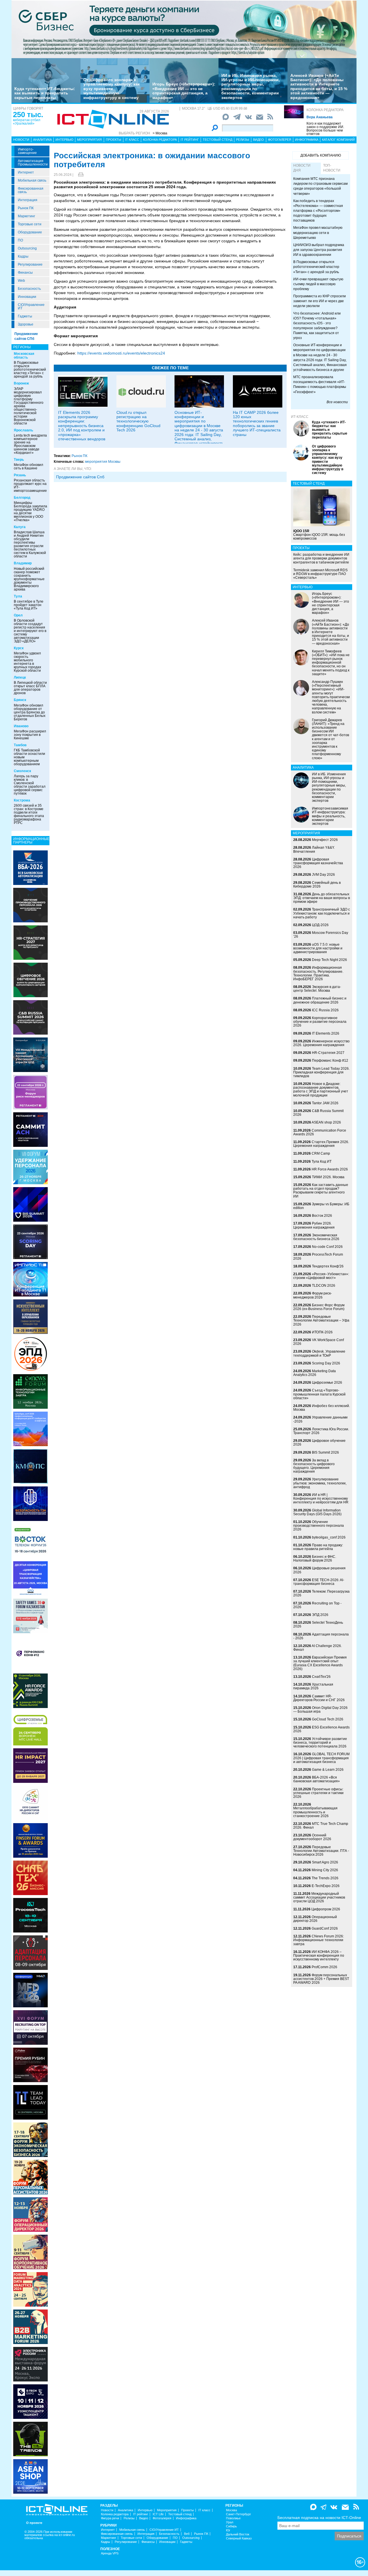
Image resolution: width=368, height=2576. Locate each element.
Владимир (23, 563)
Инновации (27, 297)
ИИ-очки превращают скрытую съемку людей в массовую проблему (318, 284)
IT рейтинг (190, 140)
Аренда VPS (110, 2553)
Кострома (22, 800)
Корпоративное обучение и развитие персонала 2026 (320, 1022)
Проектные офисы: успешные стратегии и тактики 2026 (318, 1793)
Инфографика (307, 140)
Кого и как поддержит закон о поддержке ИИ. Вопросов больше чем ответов (325, 129)
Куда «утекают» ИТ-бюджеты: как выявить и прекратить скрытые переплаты (45, 93)
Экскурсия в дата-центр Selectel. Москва (317, 989)
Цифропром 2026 (326, 1909)
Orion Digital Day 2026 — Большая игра (320, 1710)
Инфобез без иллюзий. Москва (322, 1408)
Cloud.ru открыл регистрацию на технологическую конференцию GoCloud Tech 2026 (138, 421)
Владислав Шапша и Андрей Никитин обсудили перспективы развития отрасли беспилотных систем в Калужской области (30, 544)
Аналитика (42, 140)
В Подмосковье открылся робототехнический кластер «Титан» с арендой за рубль (30, 370)
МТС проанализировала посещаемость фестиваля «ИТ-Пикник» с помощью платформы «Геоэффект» (320, 384)
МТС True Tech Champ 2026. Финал (321, 1826)
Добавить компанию (321, 155)
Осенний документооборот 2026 (312, 1837)
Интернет (26, 172)
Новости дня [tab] (302, 168)
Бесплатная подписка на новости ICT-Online (319, 2518)
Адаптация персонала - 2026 (321, 1636)
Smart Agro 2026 (325, 1862)
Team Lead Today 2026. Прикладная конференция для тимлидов (321, 1072)
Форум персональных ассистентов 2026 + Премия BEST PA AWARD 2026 (321, 1979)
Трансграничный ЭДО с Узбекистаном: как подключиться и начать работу (322, 913)
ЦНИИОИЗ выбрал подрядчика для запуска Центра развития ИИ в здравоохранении (319, 250)
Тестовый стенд (217, 140)
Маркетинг (26, 216)
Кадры (23, 256)
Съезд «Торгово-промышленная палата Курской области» (319, 1394)
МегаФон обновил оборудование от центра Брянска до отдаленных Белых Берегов (30, 712)
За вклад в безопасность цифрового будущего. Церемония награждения (314, 1466)
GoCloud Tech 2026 (328, 1719)
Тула (18, 596)
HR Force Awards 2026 (330, 1169)
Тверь (19, 460)
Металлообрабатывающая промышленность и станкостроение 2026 (315, 1812)
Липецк (20, 677)
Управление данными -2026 (320, 1419)
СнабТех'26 (321, 1677)
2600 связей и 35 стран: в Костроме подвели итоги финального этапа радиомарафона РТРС (29, 814)
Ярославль (23, 430)
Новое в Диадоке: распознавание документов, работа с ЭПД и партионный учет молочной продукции (321, 1090)
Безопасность (29, 289)
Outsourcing (27, 248)
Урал (230, 2522)
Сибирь (231, 2526)
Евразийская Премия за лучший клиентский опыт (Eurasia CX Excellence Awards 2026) (320, 1663)
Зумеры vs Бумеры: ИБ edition (321, 1206)
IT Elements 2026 (326, 1033)
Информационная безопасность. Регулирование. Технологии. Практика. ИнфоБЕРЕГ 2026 (318, 973)
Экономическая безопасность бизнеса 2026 (316, 1237)
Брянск (20, 700)
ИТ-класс (300, 417)
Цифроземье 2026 (327, 1383)
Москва (231, 2510)
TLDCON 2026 (324, 1286)
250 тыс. (28, 115)
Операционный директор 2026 (315, 1919)
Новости (21, 140)
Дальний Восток (238, 2534)
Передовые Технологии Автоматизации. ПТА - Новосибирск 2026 (321, 1851)
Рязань (20, 475)
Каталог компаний (338, 140)
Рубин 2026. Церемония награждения (314, 1225)
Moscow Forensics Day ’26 (321, 935)
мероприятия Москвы (103, 462)
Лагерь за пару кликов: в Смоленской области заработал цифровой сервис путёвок (30, 785)
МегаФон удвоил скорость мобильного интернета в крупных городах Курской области (27, 662)
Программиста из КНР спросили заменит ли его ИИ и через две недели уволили (320, 301)
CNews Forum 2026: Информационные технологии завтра (319, 1940)
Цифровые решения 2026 (319, 1570)
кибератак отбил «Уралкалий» (27, 122)
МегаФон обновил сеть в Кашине (28, 467)
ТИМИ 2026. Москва (328, 1177)
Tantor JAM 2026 (325, 1103)
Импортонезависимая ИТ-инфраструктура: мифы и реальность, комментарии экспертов (330, 816)
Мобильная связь (32, 180)
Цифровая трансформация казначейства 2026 (318, 863)
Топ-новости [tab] (332, 168)
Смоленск (22, 771)
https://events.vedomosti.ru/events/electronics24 (121, 353)
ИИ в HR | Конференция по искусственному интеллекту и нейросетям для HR (321, 1499)
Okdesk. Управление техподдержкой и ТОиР (319, 1353)
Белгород (22, 498)
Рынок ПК (26, 208)
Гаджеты (25, 316)
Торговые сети (30, 224)
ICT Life (158, 2514)
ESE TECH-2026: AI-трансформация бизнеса (319, 1582)
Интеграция (28, 200)
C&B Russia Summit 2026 (318, 1113)
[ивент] (30, 2476)
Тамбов (20, 745)
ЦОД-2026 (320, 925)
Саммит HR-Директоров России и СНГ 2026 (319, 1698)
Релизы (243, 140)
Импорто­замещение (27, 151)
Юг (228, 2530)
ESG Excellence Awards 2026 (321, 1729)
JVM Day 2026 (323, 875)
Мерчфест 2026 (325, 840)
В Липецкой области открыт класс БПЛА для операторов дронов (30, 688)
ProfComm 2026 (324, 1967)
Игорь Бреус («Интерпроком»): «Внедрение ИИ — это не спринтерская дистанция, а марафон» (184, 91)
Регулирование (30, 264)
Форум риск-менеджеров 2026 (313, 1295)
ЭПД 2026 (320, 1615)
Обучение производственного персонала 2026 (319, 1526)
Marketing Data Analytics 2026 (315, 1373)
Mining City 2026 (325, 1870)
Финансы (25, 273)
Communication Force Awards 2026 (320, 1132)
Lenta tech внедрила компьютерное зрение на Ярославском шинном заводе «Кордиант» (30, 444)
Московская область (24, 356)
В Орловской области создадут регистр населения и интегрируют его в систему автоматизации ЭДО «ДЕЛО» (30, 631)
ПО (20, 240)
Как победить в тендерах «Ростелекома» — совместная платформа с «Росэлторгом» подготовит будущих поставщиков (318, 211)
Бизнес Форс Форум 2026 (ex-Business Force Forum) (319, 1307)
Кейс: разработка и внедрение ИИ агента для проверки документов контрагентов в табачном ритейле (321, 558)
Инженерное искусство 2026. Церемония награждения (321, 1043)
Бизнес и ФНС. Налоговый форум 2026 (315, 1559)
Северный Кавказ (239, 2538)
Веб (187, 2534)
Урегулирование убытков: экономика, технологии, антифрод (320, 1483)
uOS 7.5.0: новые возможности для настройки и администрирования (318, 948)
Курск (19, 648)
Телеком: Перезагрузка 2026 (321, 1593)
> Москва (160, 133)
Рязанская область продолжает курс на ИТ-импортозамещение (30, 486)
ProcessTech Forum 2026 (318, 1256)
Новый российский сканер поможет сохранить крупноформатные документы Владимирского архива (29, 579)
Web (21, 281)
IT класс (132, 140)
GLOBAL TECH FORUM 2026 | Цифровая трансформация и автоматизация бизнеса (321, 1758)
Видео (258, 140)
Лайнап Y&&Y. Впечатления (314, 849)
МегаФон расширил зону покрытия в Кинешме (30, 735)
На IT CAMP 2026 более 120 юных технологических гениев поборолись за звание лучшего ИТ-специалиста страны (257, 423)
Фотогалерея (280, 140)
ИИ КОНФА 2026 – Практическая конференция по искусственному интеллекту (319, 1956)
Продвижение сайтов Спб (80, 477)
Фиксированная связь (31, 190)
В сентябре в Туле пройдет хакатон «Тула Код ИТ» (29, 605)
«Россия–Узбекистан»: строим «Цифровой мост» (321, 1276)
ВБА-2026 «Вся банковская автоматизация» (317, 1779)
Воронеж (21, 383)
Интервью (64, 140)
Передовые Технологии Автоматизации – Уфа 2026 (321, 1320)
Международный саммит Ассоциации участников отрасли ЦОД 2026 (319, 1897)
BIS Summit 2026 (325, 1452)
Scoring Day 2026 (326, 1363)
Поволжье (233, 2518)
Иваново (21, 726)
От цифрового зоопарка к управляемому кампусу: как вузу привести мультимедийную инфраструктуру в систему (112, 89)
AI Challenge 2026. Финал (318, 1648)
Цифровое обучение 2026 (319, 1443)
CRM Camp (321, 1153)
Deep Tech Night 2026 (329, 960)
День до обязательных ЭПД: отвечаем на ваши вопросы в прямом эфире (322, 898)
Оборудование (30, 232)
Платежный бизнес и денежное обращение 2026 (320, 1000)
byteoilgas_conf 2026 (329, 1537)
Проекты (114, 140)
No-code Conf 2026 (327, 1247)
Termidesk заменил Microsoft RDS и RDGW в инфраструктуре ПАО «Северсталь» (320, 574)
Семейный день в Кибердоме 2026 (317, 885)
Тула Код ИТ (322, 1162)
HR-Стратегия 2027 (328, 1053)
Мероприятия (89, 140)
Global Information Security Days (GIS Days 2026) (317, 1512)
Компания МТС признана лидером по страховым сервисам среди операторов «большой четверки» (320, 186)
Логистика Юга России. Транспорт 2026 (321, 1431)
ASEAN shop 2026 (326, 1122)
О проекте (34, 2523)
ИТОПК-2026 (322, 1332)
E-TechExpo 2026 (326, 1886)
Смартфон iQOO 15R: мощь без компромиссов (319, 535)
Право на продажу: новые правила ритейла (318, 1547)
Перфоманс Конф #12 (330, 1061)
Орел (18, 615)
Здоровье (26, 324)
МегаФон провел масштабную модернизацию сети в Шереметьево (318, 233)
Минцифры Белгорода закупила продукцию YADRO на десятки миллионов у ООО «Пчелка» (30, 511)
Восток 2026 (322, 1216)
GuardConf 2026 (325, 1928)
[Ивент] (30, 867)
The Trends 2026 (325, 1878)
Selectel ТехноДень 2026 (318, 1624)
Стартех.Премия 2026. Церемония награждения (321, 1144)
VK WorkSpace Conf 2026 (319, 1342)
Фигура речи (110, 2518)
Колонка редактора (325, 110)
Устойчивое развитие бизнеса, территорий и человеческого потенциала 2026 (320, 1743)
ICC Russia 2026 (325, 1010)
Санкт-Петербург (238, 2514)
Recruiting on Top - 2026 (317, 1605)
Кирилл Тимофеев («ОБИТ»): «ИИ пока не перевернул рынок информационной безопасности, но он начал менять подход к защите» (331, 663)
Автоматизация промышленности (33, 163)
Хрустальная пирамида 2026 (313, 1686)
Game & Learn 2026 (328, 1770)
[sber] (184, 29)
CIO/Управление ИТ (31, 306)
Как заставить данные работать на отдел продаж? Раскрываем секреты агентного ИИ (321, 1191)
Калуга (20, 527)
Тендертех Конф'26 (328, 1266)
